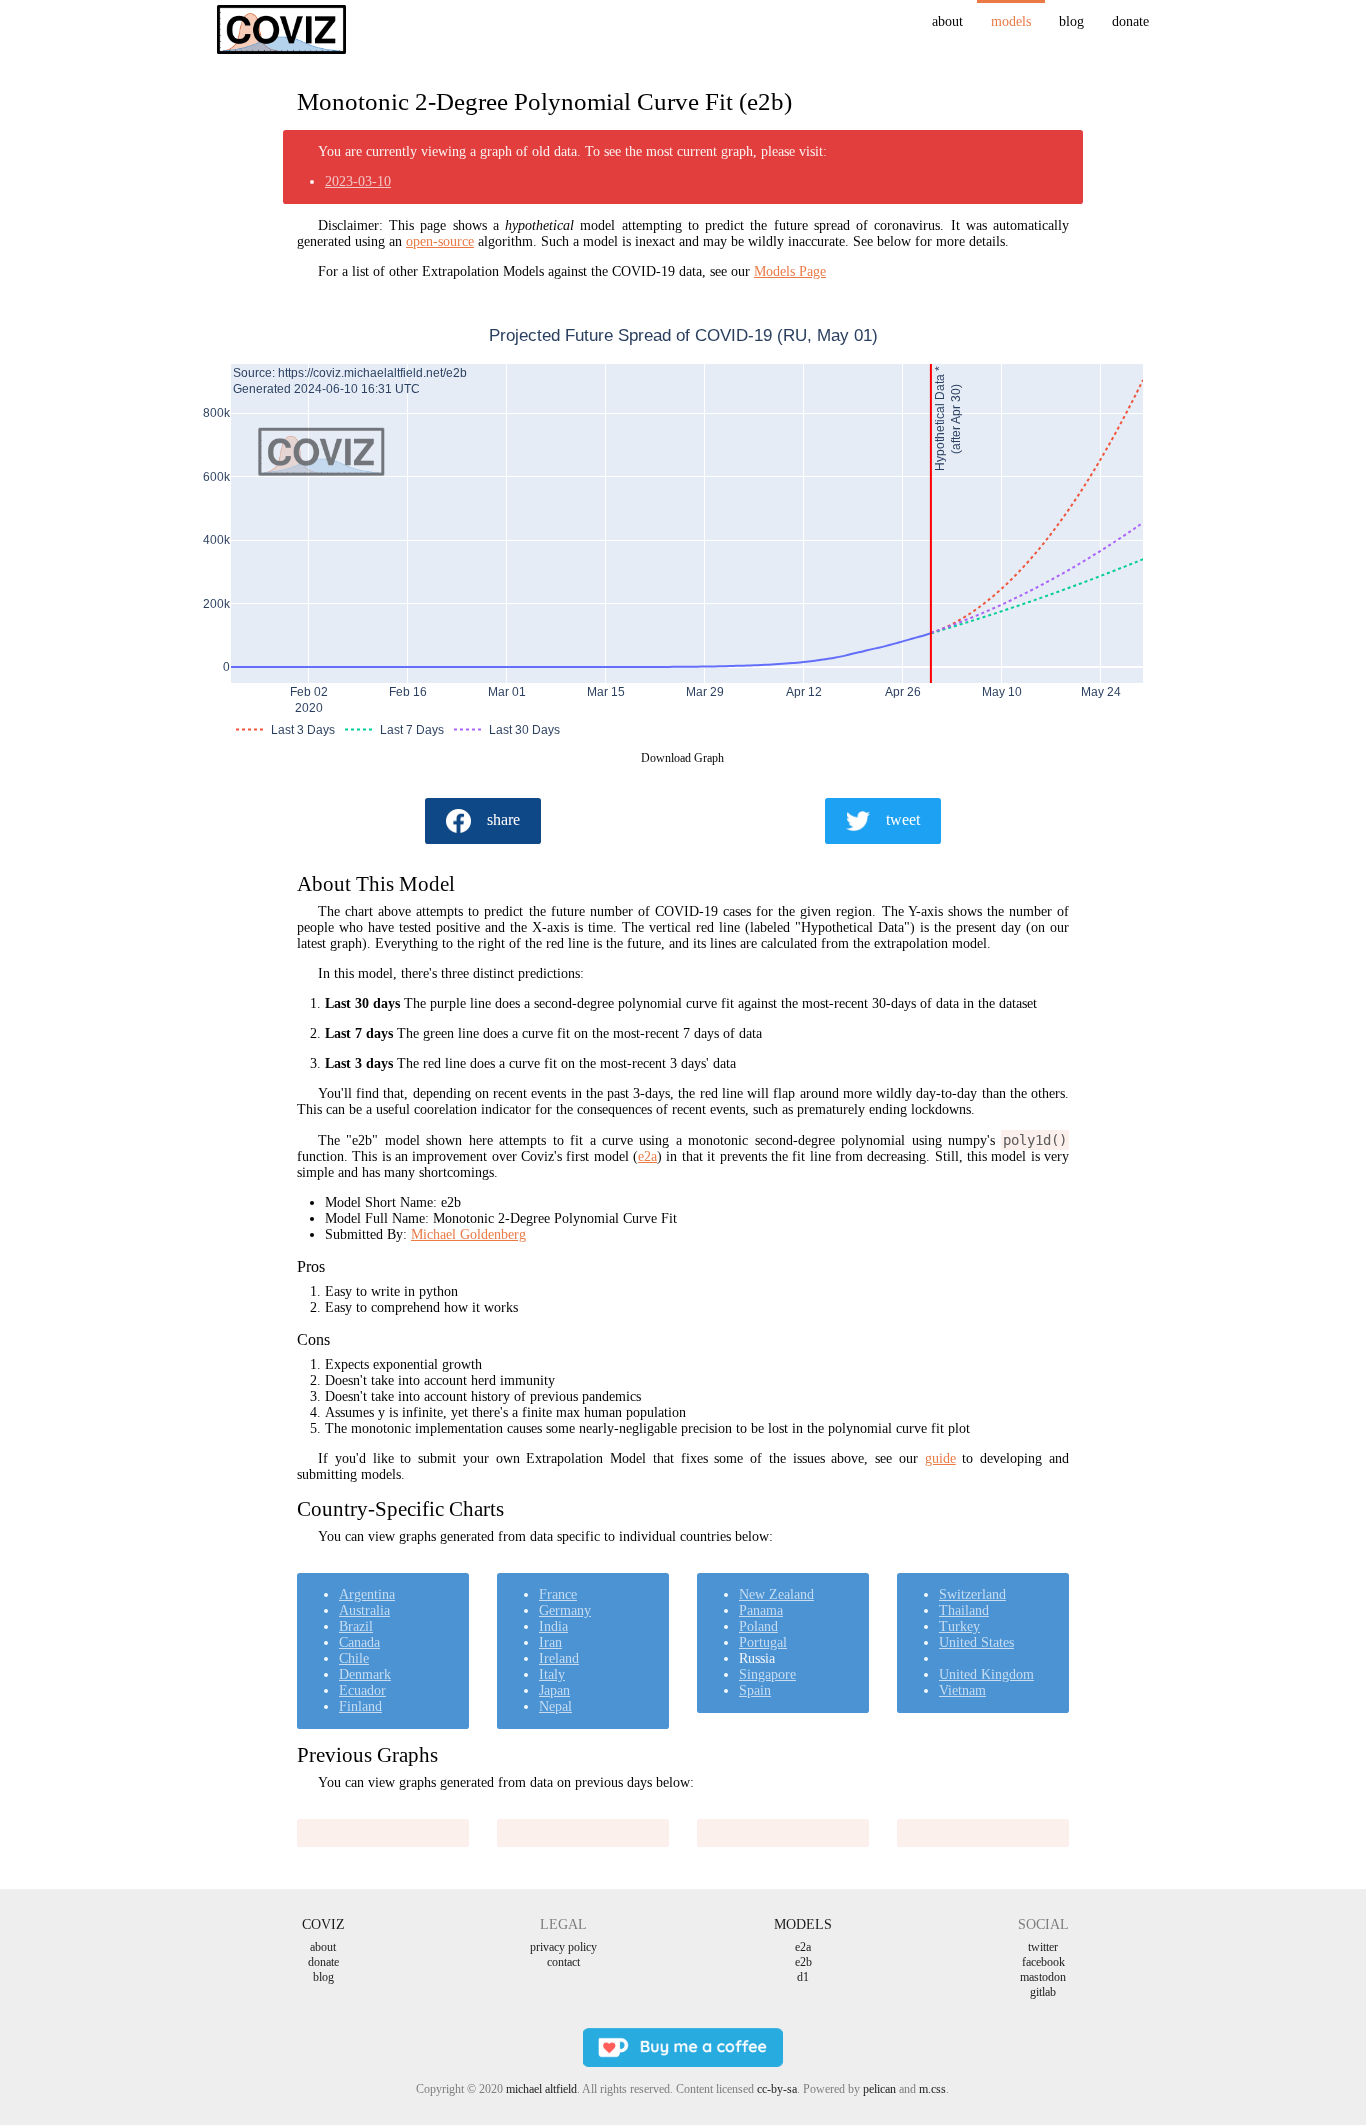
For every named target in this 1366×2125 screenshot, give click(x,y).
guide (940, 1458)
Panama (761, 1610)
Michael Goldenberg (468, 1234)
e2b (803, 1962)
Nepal (555, 1706)
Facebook (1043, 1962)
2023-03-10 (358, 181)
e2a (647, 1156)
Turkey (959, 1626)
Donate (1130, 21)
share (503, 819)
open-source (440, 241)
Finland (360, 1706)
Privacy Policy (563, 1947)
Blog (1071, 21)
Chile (354, 1658)
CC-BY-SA (777, 2089)
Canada (359, 1642)
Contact (563, 1962)
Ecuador (362, 1690)
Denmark (365, 1674)
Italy (552, 1674)
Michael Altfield (541, 2089)
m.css (932, 2089)
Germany (565, 1610)
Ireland (559, 1658)
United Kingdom (986, 1674)
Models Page (790, 271)
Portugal (763, 1642)
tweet (903, 819)
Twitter (1043, 1947)
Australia (364, 1610)
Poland (758, 1626)
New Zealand (776, 1594)
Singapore (767, 1674)
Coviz (323, 1924)
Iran (550, 1642)
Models (1011, 21)
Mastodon (1043, 1977)
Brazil (356, 1626)
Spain (755, 1690)
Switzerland (972, 1594)
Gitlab (1043, 1992)
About (947, 21)
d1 (803, 1977)
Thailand (964, 1610)
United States (976, 1642)
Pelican (879, 2089)
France (558, 1594)
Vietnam (962, 1690)
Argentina (367, 1594)
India (553, 1626)
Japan (554, 1690)
